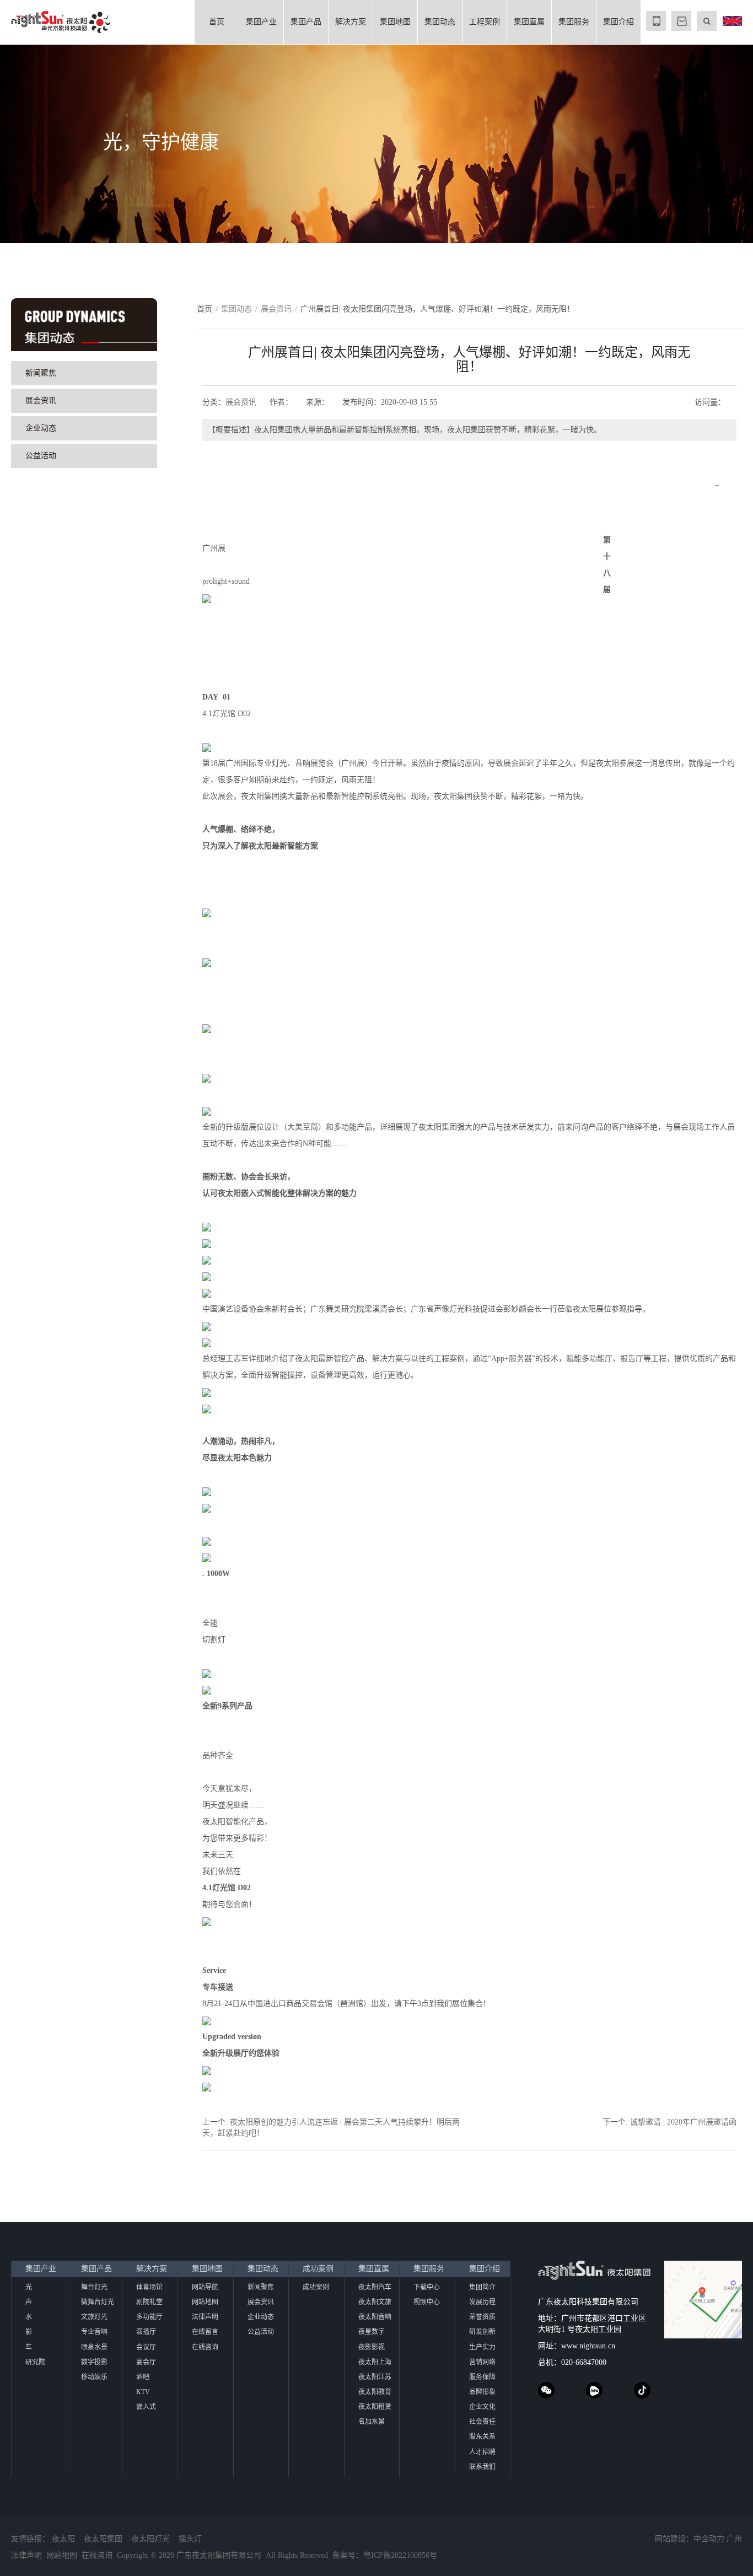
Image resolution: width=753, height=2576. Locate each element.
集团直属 (529, 22)
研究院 (35, 2362)
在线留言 (205, 2332)
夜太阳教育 (375, 2392)
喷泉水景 (94, 2347)
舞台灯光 (94, 2287)
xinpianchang (594, 2390)
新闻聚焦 (41, 373)
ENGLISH (732, 21)
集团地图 (395, 22)
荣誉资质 (482, 2317)
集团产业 (261, 22)
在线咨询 (205, 2347)
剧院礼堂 (149, 2302)
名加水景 (372, 2422)
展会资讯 (41, 400)
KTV (143, 2392)
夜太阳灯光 (150, 2539)
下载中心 (427, 2287)
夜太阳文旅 (375, 2302)
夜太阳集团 (103, 2539)
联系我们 (482, 2467)
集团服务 (574, 22)
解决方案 (351, 22)
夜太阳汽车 (375, 2287)
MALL (681, 21)
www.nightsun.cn (588, 2346)
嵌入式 (146, 2407)
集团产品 (306, 22)
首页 (217, 22)
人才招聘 (482, 2452)
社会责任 (482, 2422)
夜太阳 (63, 2539)
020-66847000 (584, 2362)
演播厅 (146, 2332)
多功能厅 (149, 2317)
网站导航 (205, 2287)
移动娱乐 (94, 2377)
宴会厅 (146, 2362)
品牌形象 (482, 2392)
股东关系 (482, 2437)
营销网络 (482, 2362)
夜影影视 (372, 2347)
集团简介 (482, 2287)
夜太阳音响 (375, 2317)
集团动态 (440, 22)
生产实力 (482, 2347)
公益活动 (41, 456)
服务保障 (482, 2377)
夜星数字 (372, 2332)
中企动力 (709, 2539)
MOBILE (656, 21)
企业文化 (482, 2407)
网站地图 (205, 2302)
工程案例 (485, 22)
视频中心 (427, 2302)
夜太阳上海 (375, 2362)
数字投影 (94, 2362)
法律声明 (205, 2317)
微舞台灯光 (98, 2302)
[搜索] (707, 21)
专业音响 (94, 2332)
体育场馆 (149, 2287)
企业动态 (41, 428)
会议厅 (146, 2347)
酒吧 (143, 2377)
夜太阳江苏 (375, 2377)
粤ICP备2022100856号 (400, 2555)
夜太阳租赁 (375, 2407)
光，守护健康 (161, 142)
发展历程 (482, 2302)
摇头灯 (190, 2539)
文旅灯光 (94, 2317)
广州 (734, 2539)
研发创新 (482, 2332)
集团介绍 (618, 22)
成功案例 (318, 2269)
